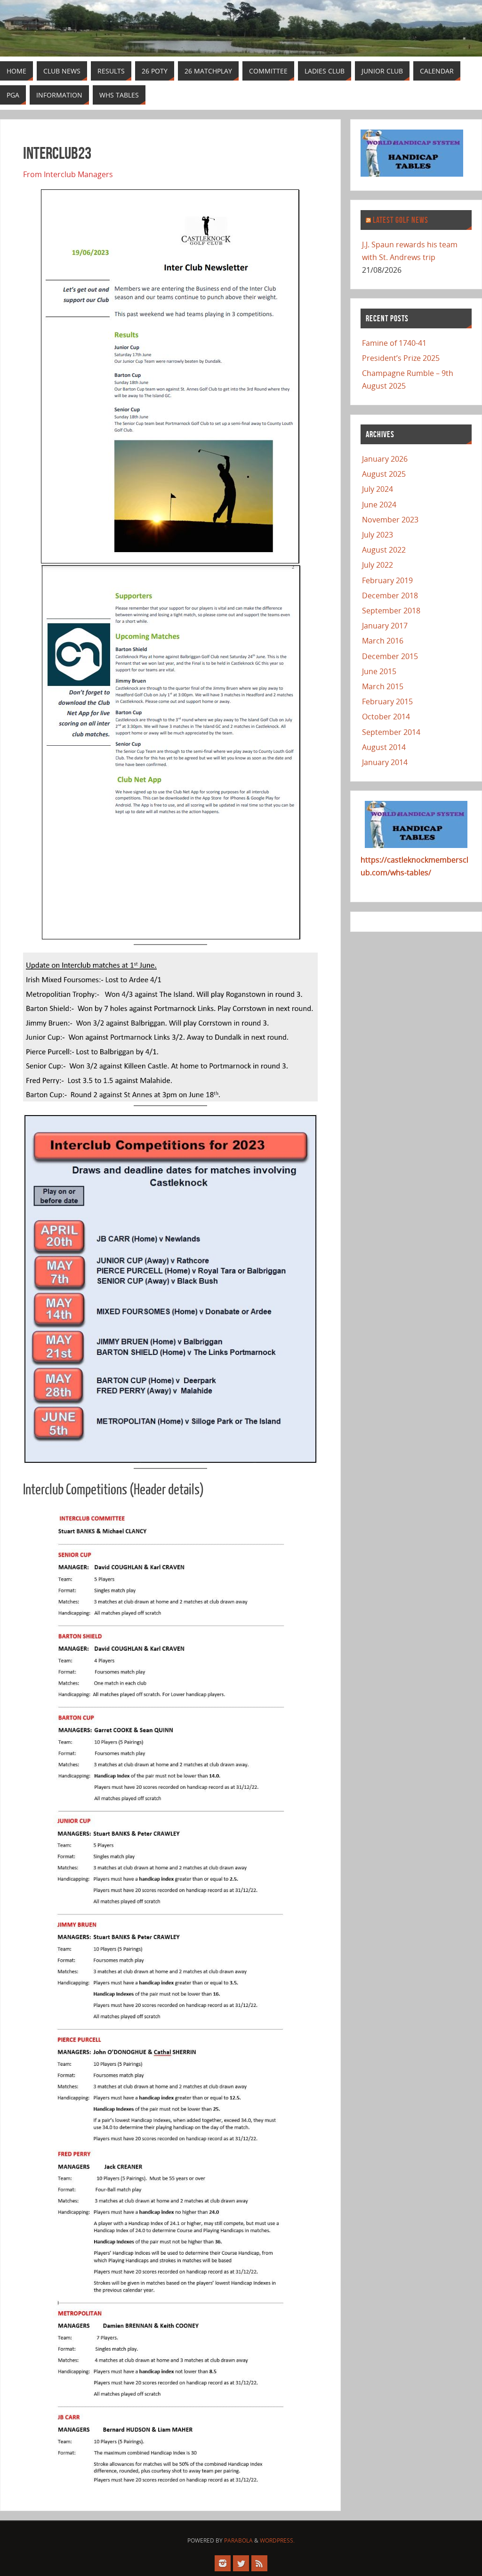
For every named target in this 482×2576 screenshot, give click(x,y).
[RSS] (259, 2563)
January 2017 (385, 626)
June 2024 (379, 505)
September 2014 (391, 732)
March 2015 (383, 686)
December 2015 (390, 656)
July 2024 (378, 489)
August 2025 (384, 474)
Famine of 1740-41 (394, 343)
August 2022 (384, 550)
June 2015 (379, 671)
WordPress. (277, 2540)
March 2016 (383, 641)
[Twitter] (241, 2563)
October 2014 (386, 717)
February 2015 (387, 701)
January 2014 (385, 762)
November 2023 (390, 520)
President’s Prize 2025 (401, 358)
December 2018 (390, 595)
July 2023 (378, 535)
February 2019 (387, 580)
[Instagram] (223, 2563)
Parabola (238, 2540)
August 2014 (384, 747)
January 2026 (385, 459)
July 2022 (378, 565)
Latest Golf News (401, 220)
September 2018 (391, 611)
